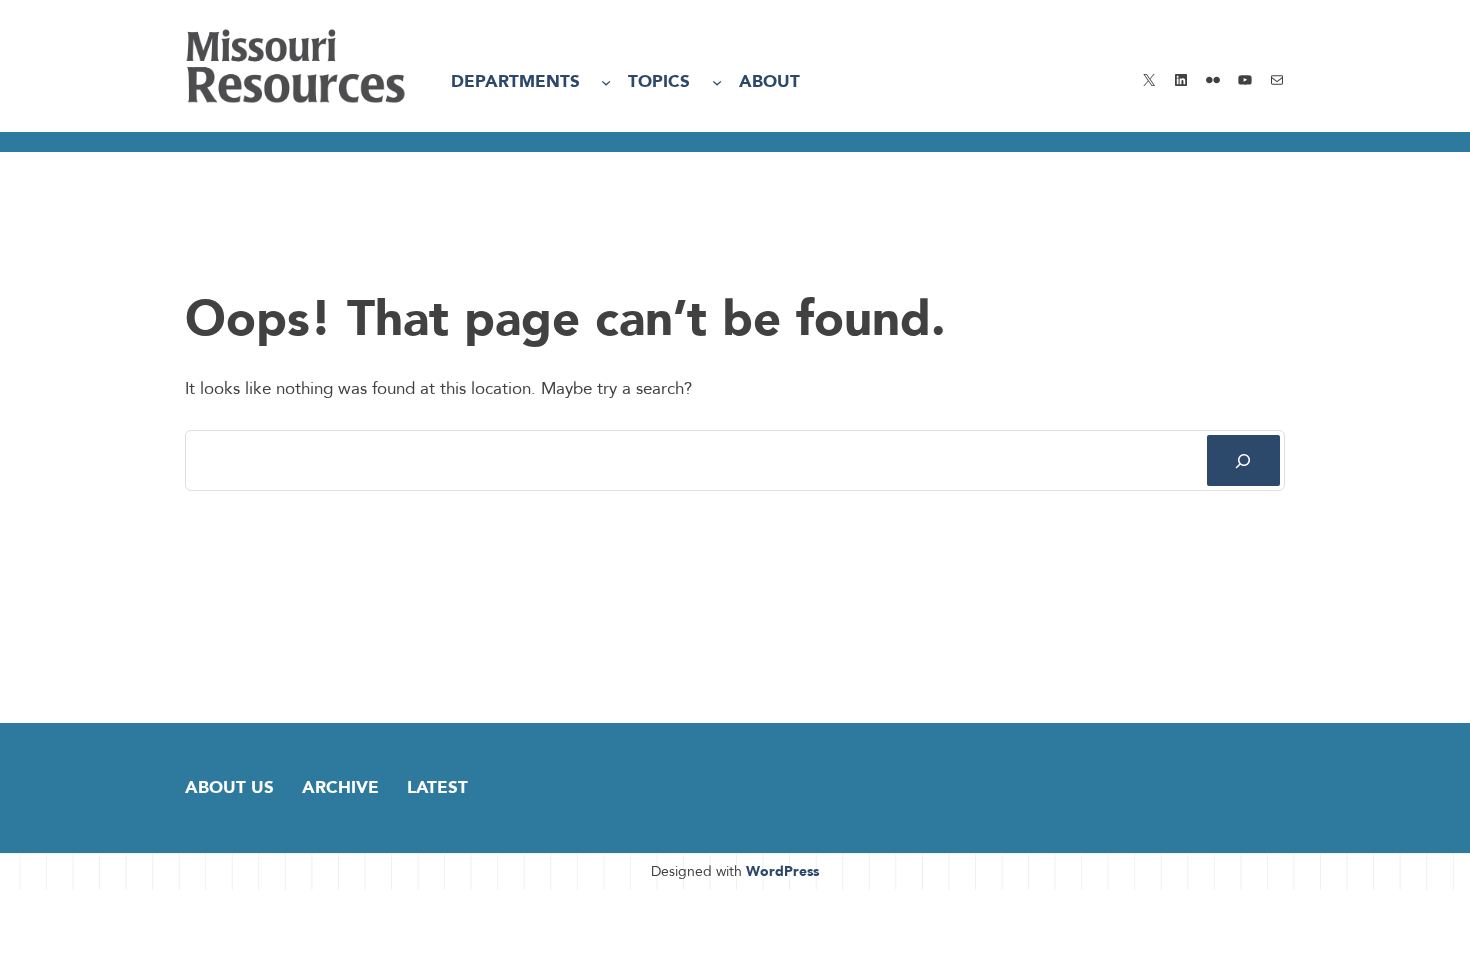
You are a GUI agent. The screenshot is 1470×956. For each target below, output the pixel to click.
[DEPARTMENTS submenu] (606, 82)
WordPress (782, 871)
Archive (340, 787)
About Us (229, 787)
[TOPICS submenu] (717, 82)
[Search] (1243, 460)
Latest (437, 787)
